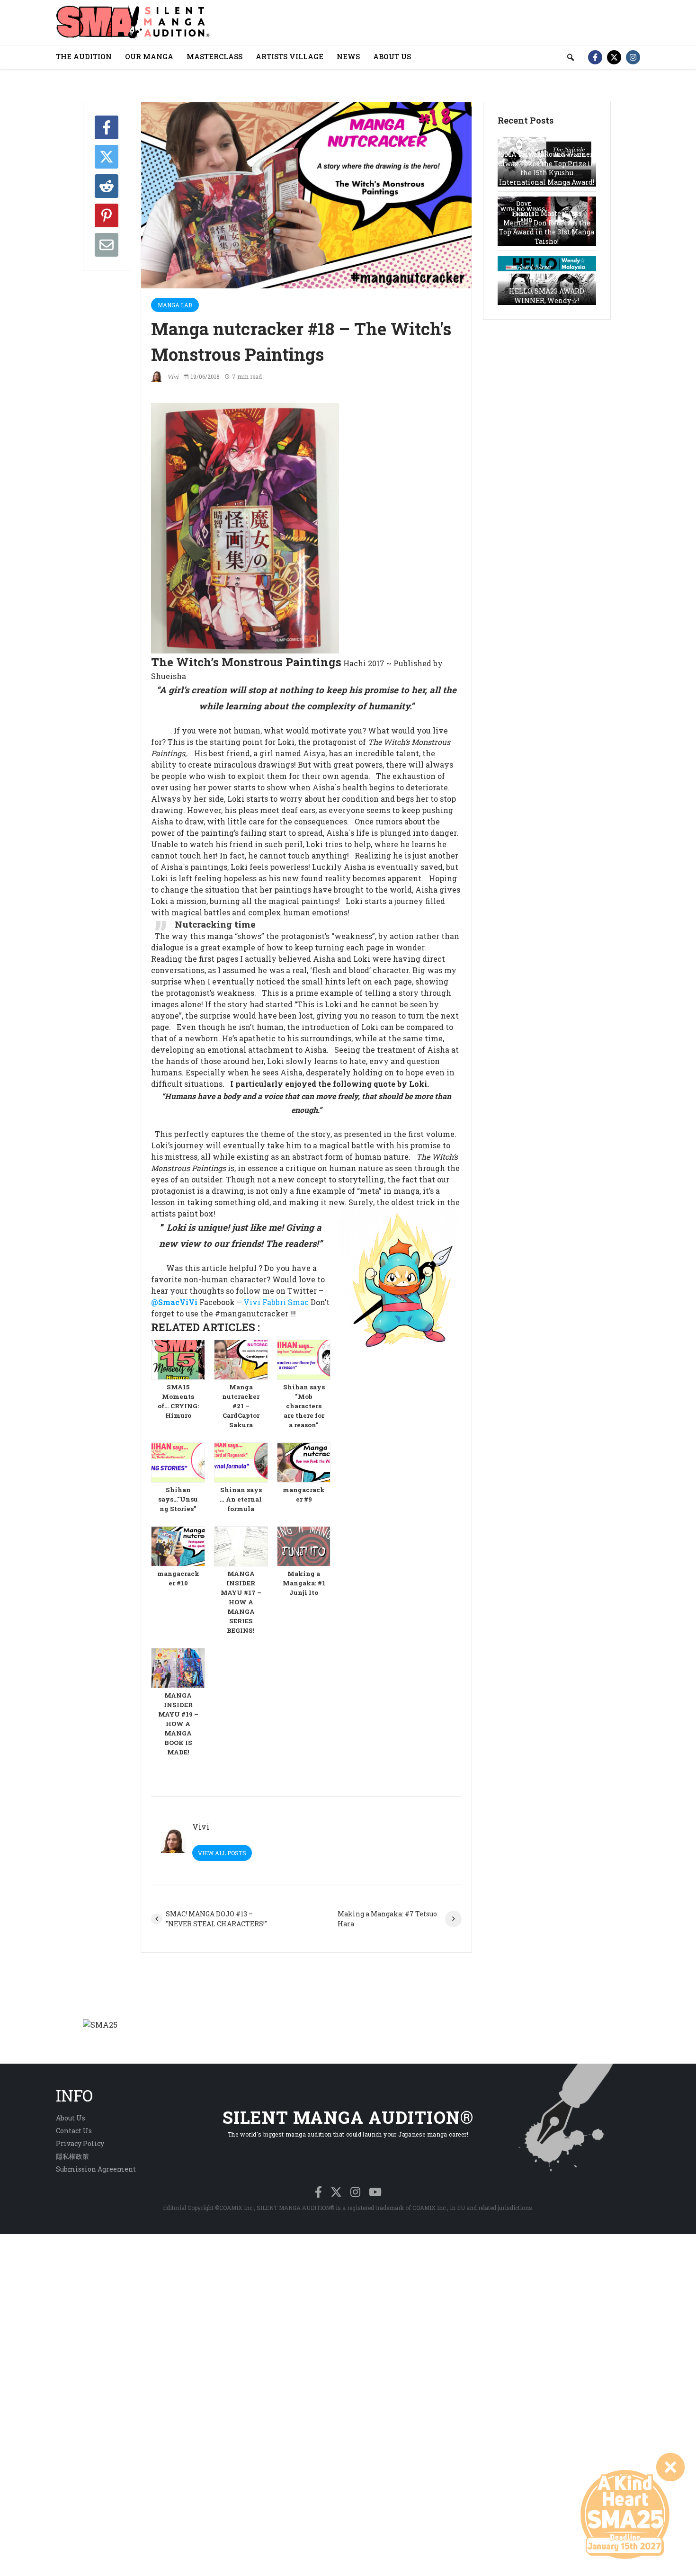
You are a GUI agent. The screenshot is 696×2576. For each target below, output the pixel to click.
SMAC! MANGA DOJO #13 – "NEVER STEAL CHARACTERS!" (216, 1919)
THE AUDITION (84, 56)
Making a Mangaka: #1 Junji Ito (304, 1583)
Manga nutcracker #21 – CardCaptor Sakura (241, 1406)
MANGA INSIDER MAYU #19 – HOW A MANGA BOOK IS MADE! (178, 1724)
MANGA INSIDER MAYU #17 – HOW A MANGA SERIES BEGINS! (241, 1602)
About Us (71, 2118)
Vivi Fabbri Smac (275, 1302)
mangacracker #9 (304, 1494)
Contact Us (74, 2131)
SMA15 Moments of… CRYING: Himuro (178, 1401)
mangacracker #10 (178, 1578)
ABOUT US (392, 56)
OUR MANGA (149, 56)
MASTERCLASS (214, 56)
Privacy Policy (80, 2143)
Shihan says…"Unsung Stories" (178, 1499)
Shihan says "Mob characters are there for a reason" (304, 1406)
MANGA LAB (175, 305)
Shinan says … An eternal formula (241, 1499)
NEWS (348, 56)
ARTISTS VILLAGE (290, 56)
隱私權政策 (72, 2156)
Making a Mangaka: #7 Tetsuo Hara (387, 1919)
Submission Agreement (96, 2169)
